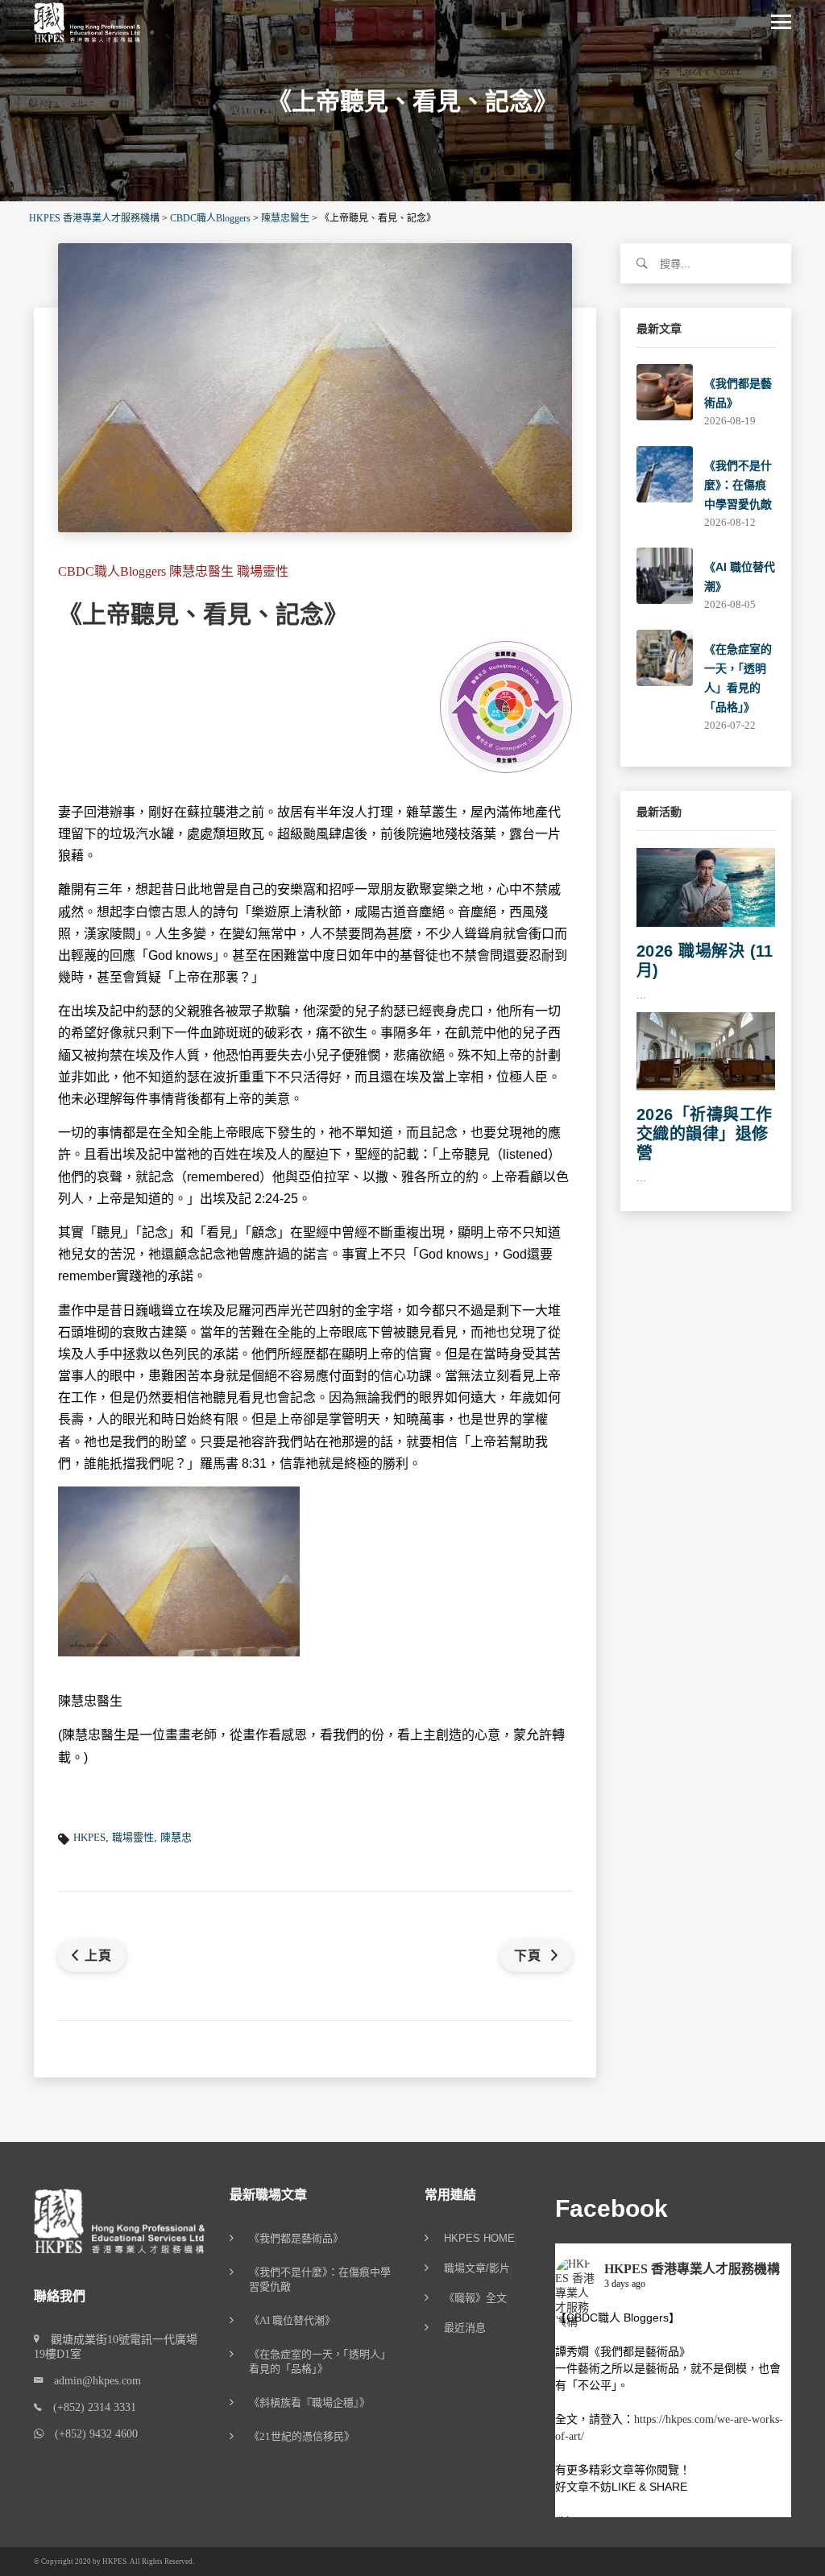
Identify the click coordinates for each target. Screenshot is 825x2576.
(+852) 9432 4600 (91, 2434)
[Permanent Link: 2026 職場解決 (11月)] (706, 886)
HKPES (89, 1837)
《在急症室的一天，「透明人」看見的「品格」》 (320, 2361)
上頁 (98, 1956)
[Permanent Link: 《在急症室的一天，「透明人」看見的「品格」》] (665, 657)
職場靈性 (133, 1837)
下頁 (530, 1956)
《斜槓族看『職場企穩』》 (309, 2402)
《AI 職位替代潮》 (292, 2320)
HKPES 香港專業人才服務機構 (692, 2269)
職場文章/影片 (477, 2268)
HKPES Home (479, 2239)
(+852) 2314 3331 (89, 2407)
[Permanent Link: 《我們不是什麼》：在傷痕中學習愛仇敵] (665, 473)
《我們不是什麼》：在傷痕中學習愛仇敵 (738, 485)
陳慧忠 (176, 1837)
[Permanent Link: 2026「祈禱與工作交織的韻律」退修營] (706, 1050)
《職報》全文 (475, 2298)
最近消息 (465, 2328)
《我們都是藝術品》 (296, 2238)
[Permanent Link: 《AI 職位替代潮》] (665, 575)
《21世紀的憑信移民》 (302, 2436)
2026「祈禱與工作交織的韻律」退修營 (705, 1134)
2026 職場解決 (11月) (705, 961)
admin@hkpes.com (92, 2381)
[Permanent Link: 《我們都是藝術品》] (665, 391)
